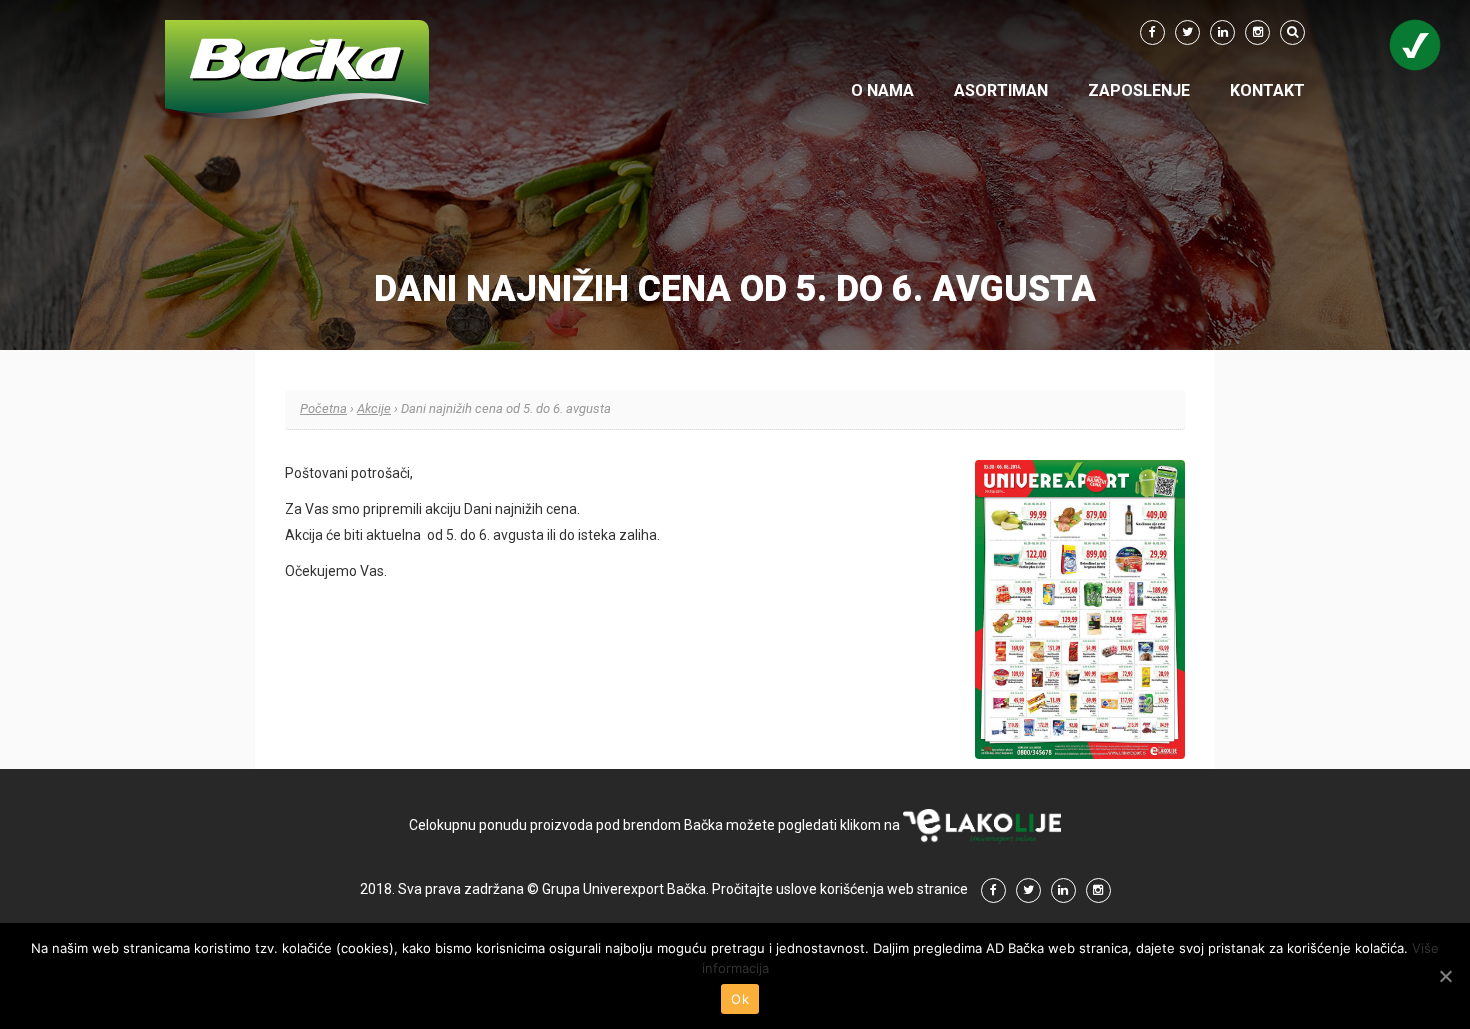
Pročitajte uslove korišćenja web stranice (840, 889)
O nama (882, 90)
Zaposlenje (1139, 90)
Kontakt (1267, 90)
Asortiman (1001, 90)
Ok (740, 999)
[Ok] (1445, 976)
